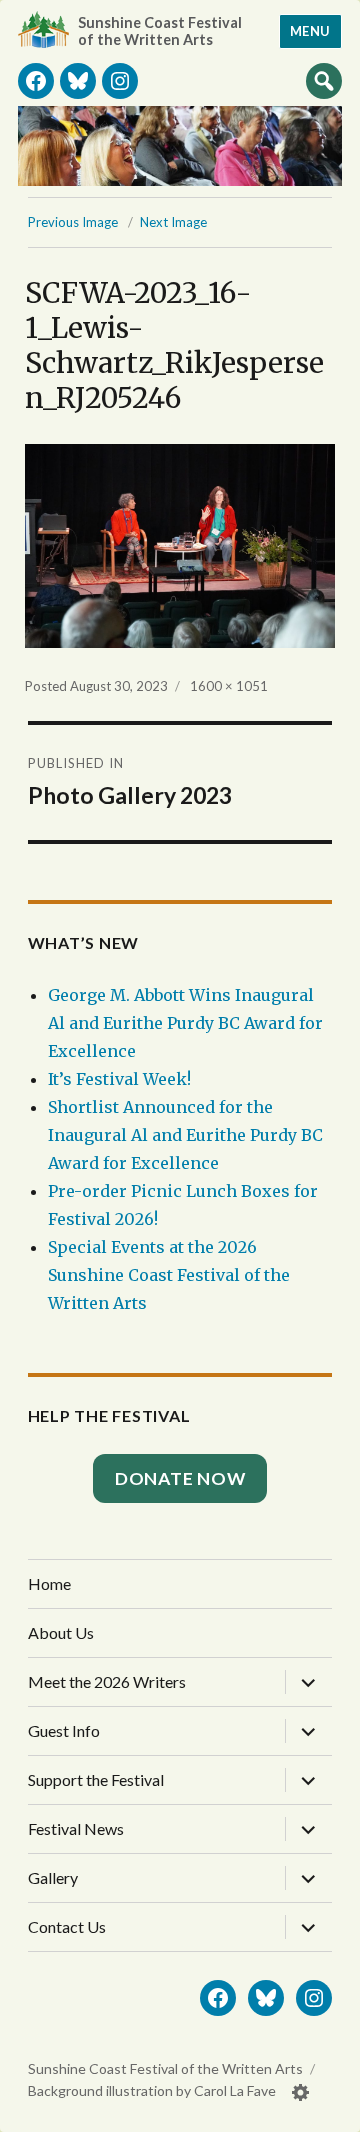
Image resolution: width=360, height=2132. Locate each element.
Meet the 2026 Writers (107, 1681)
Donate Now (180, 1478)
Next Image (173, 222)
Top (325, 2109)
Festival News (76, 1828)
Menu (310, 31)
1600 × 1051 (229, 686)
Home (49, 1583)
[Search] (324, 80)
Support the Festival (96, 1779)
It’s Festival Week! (119, 1079)
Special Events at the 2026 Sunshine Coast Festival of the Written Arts (169, 1275)
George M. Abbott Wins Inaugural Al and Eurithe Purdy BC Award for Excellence (185, 1023)
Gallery (53, 1877)
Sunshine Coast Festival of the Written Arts (160, 31)
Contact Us (67, 1926)
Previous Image (73, 222)
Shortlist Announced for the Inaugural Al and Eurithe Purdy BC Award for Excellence (185, 1135)
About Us (61, 1632)
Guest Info (64, 1730)
